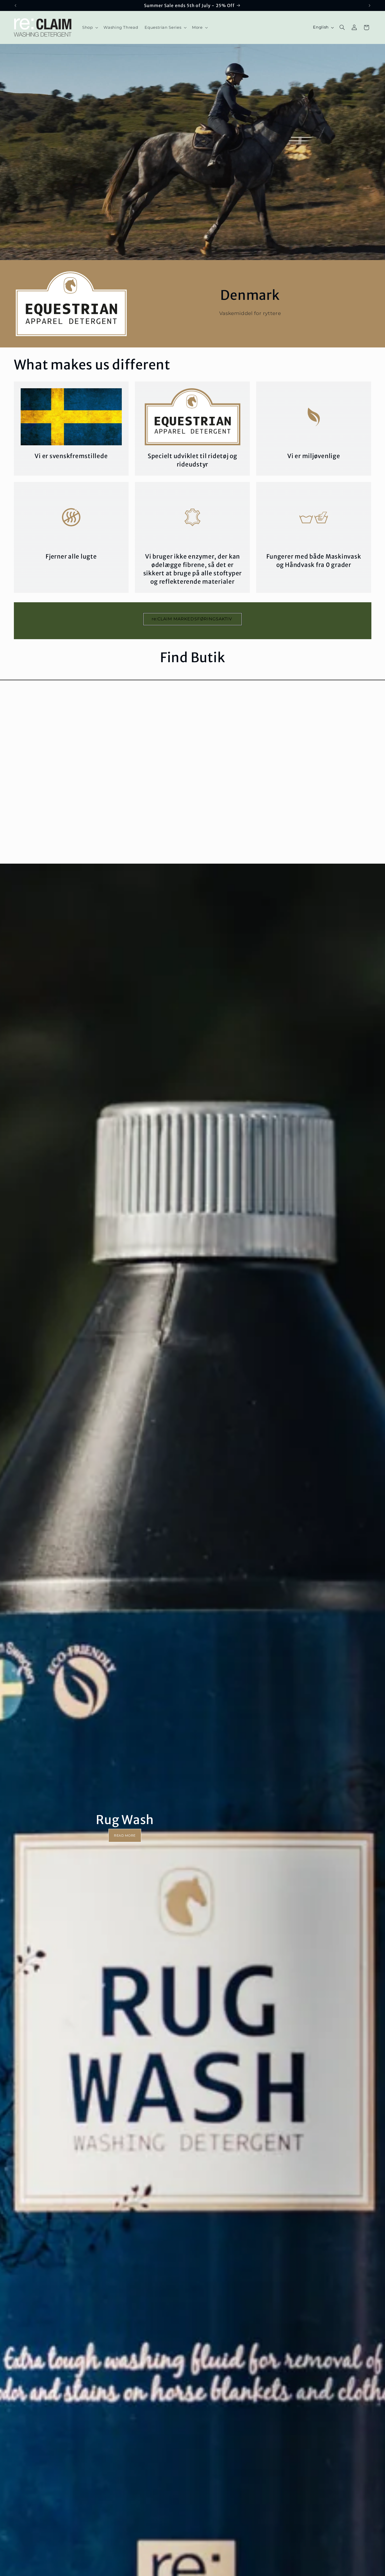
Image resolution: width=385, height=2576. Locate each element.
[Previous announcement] (15, 5)
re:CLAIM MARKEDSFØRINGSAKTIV (192, 619)
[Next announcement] (370, 5)
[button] (89, 27)
